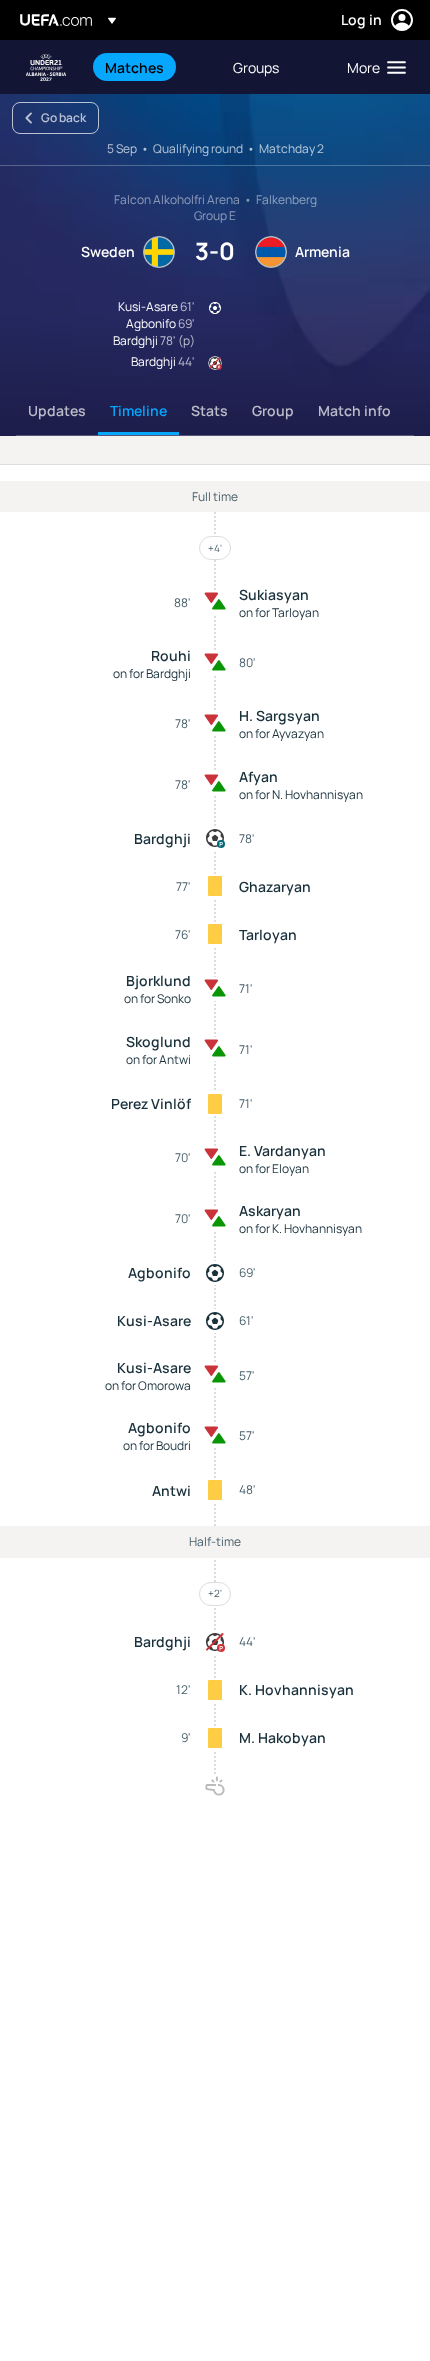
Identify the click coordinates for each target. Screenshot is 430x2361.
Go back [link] (63, 117)
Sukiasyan (274, 594)
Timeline (138, 410)
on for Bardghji (152, 673)
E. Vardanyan (282, 1150)
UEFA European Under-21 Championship (46, 67)
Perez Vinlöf (151, 1103)
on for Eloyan (274, 1168)
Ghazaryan (275, 886)
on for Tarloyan (279, 612)
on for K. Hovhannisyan (300, 1228)
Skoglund (158, 1041)
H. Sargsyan (279, 715)
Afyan (258, 776)
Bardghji (162, 838)
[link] (134, 67)
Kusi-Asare (154, 1320)
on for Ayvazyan (281, 733)
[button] (372, 67)
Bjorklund (158, 980)
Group (273, 410)
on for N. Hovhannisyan (301, 794)
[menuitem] (152, 67)
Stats (209, 410)
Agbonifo (159, 1272)
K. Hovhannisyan (296, 1689)
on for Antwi (158, 1059)
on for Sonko (157, 998)
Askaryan (270, 1210)
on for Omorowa (148, 1385)
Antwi (171, 1490)
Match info (354, 410)
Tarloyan (268, 934)
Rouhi (171, 655)
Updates (57, 410)
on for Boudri (157, 1445)
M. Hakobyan (282, 1737)
